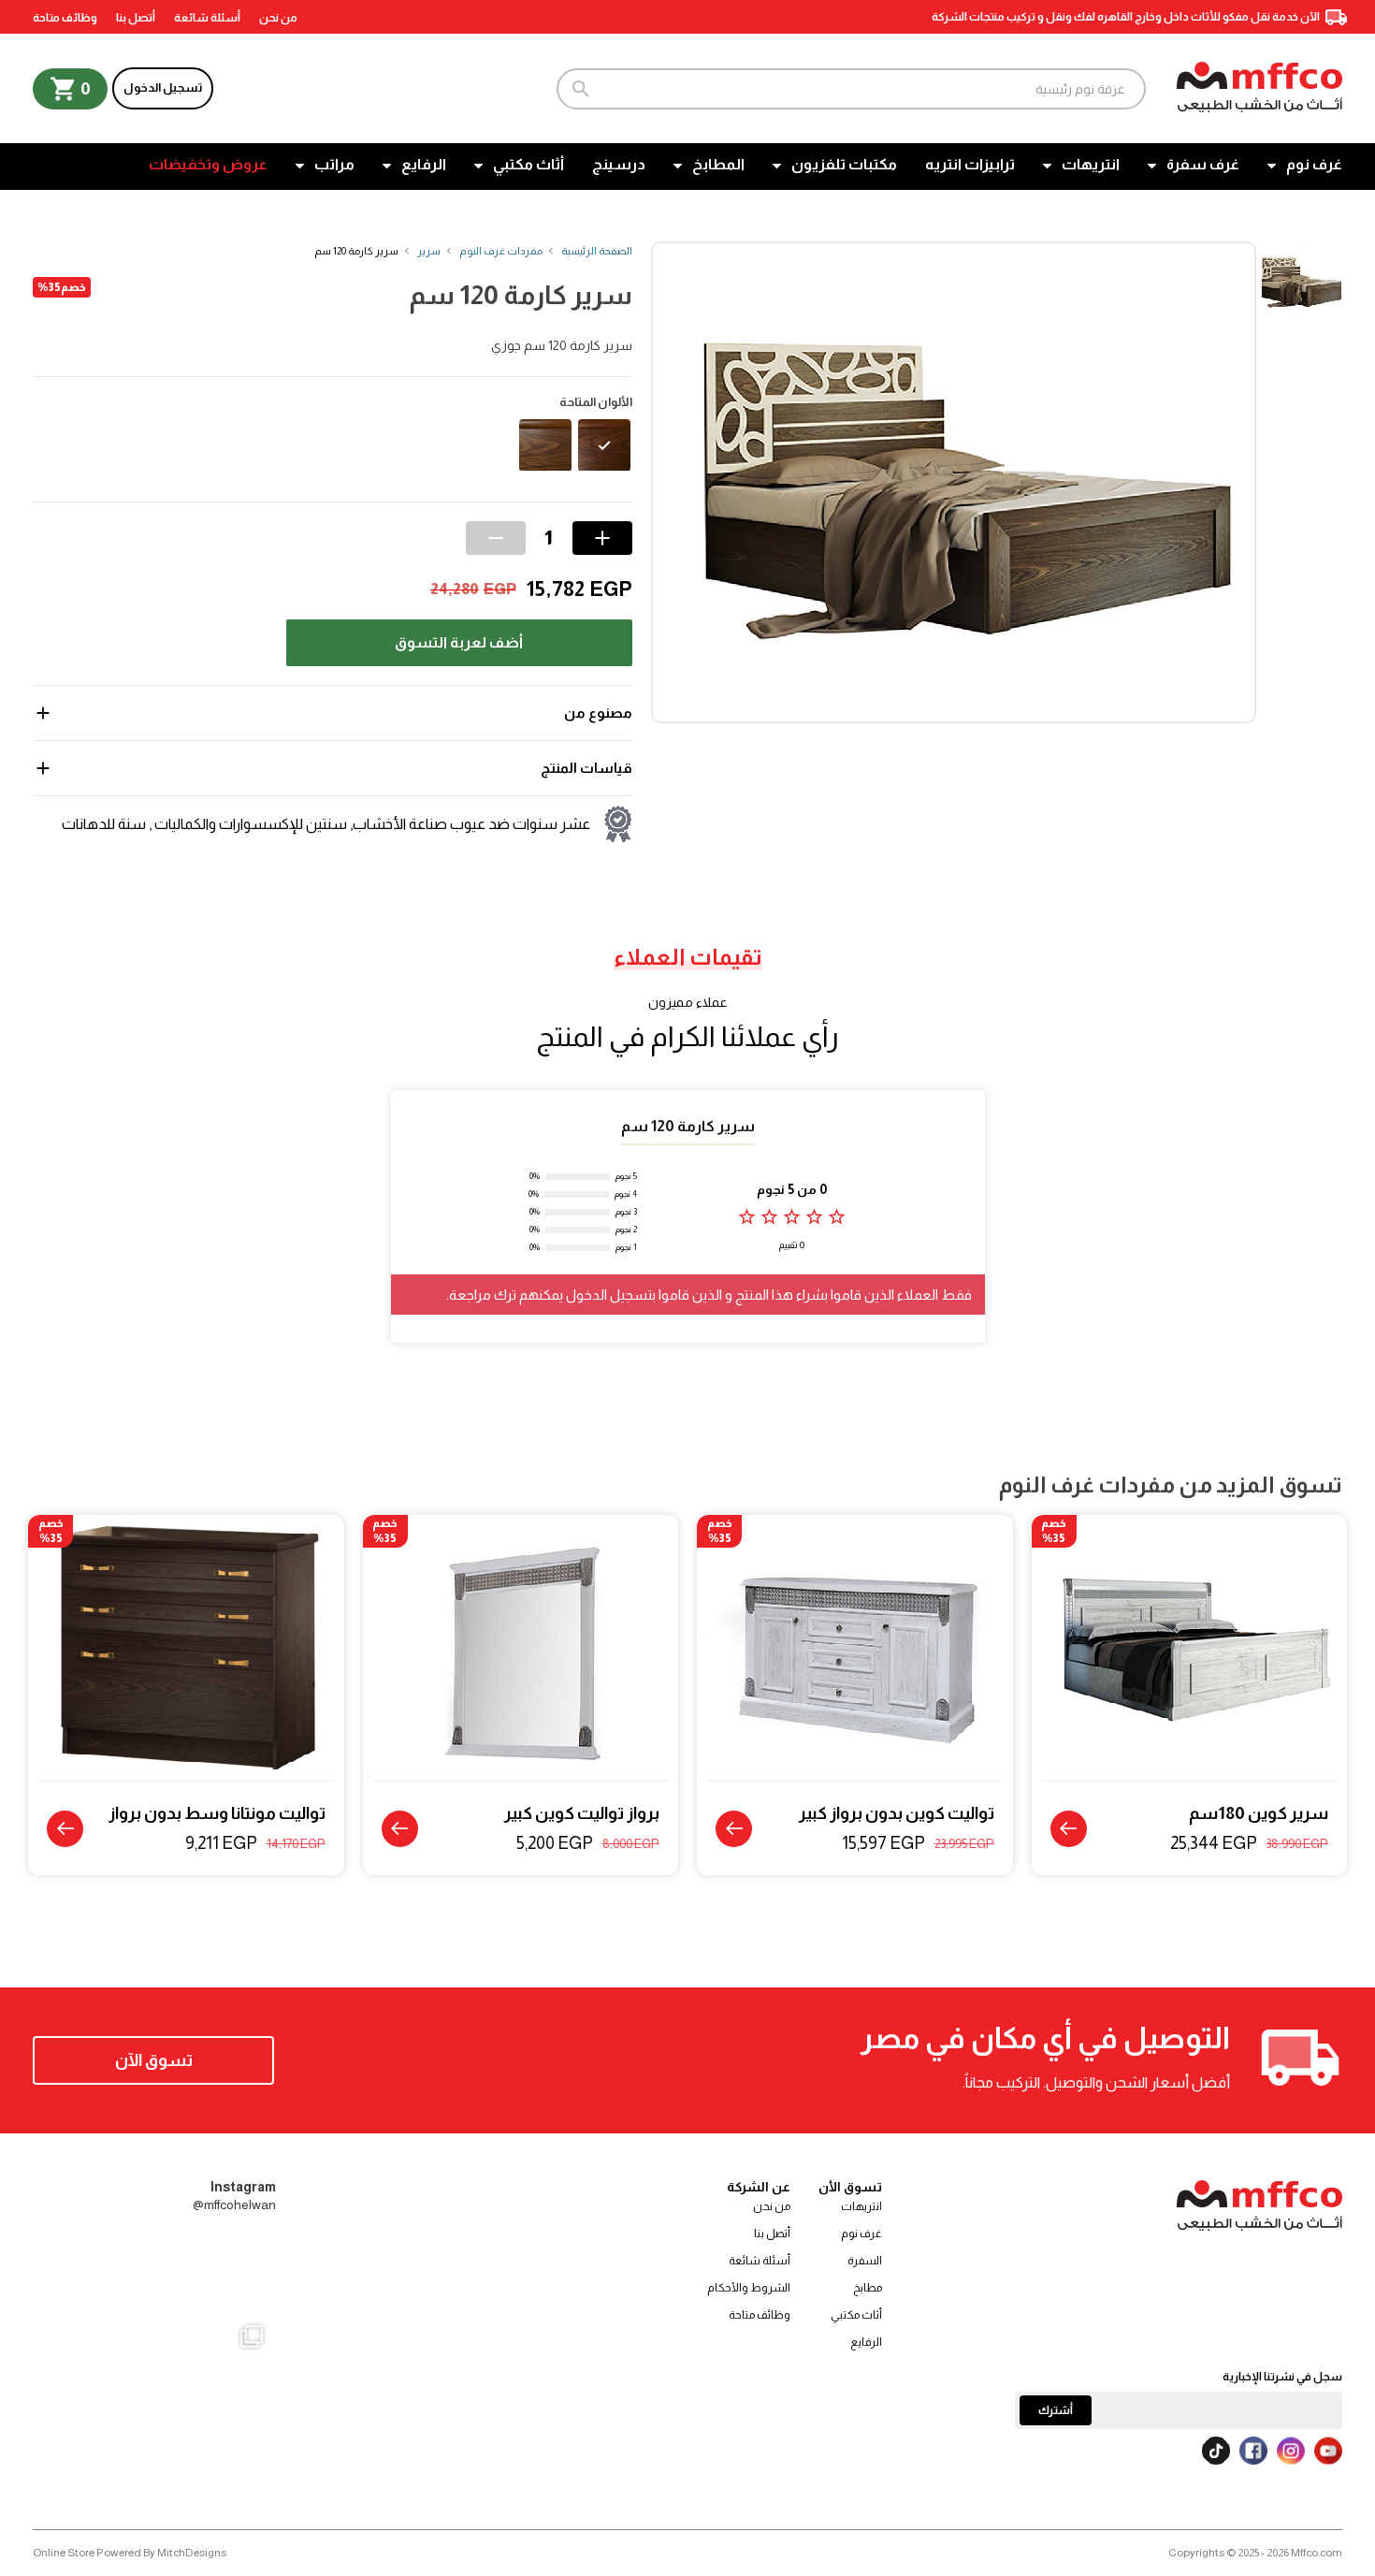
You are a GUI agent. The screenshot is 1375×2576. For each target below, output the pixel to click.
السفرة (865, 2261)
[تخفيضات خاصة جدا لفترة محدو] (73, 2431)
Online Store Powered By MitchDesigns (130, 2553)
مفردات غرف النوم (501, 251)
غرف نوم (1314, 164)
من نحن (278, 18)
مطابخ (868, 2288)
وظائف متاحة (65, 18)
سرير (429, 251)
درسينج (619, 164)
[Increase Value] (602, 538)
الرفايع (424, 164)
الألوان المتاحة (596, 402)
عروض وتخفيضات (208, 164)
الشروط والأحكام (749, 2288)
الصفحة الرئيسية (597, 251)
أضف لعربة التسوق (459, 642)
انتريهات (1091, 164)
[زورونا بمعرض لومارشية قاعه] (155, 2431)
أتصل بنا (136, 18)
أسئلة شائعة (207, 18)
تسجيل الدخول (163, 87)
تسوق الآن (154, 2060)
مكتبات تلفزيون (844, 164)
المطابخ (718, 164)
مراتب (334, 164)
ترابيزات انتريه (970, 164)
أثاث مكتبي (528, 164)
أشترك (1056, 2410)
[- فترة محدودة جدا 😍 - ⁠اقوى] (155, 2272)
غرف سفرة (1203, 164)
